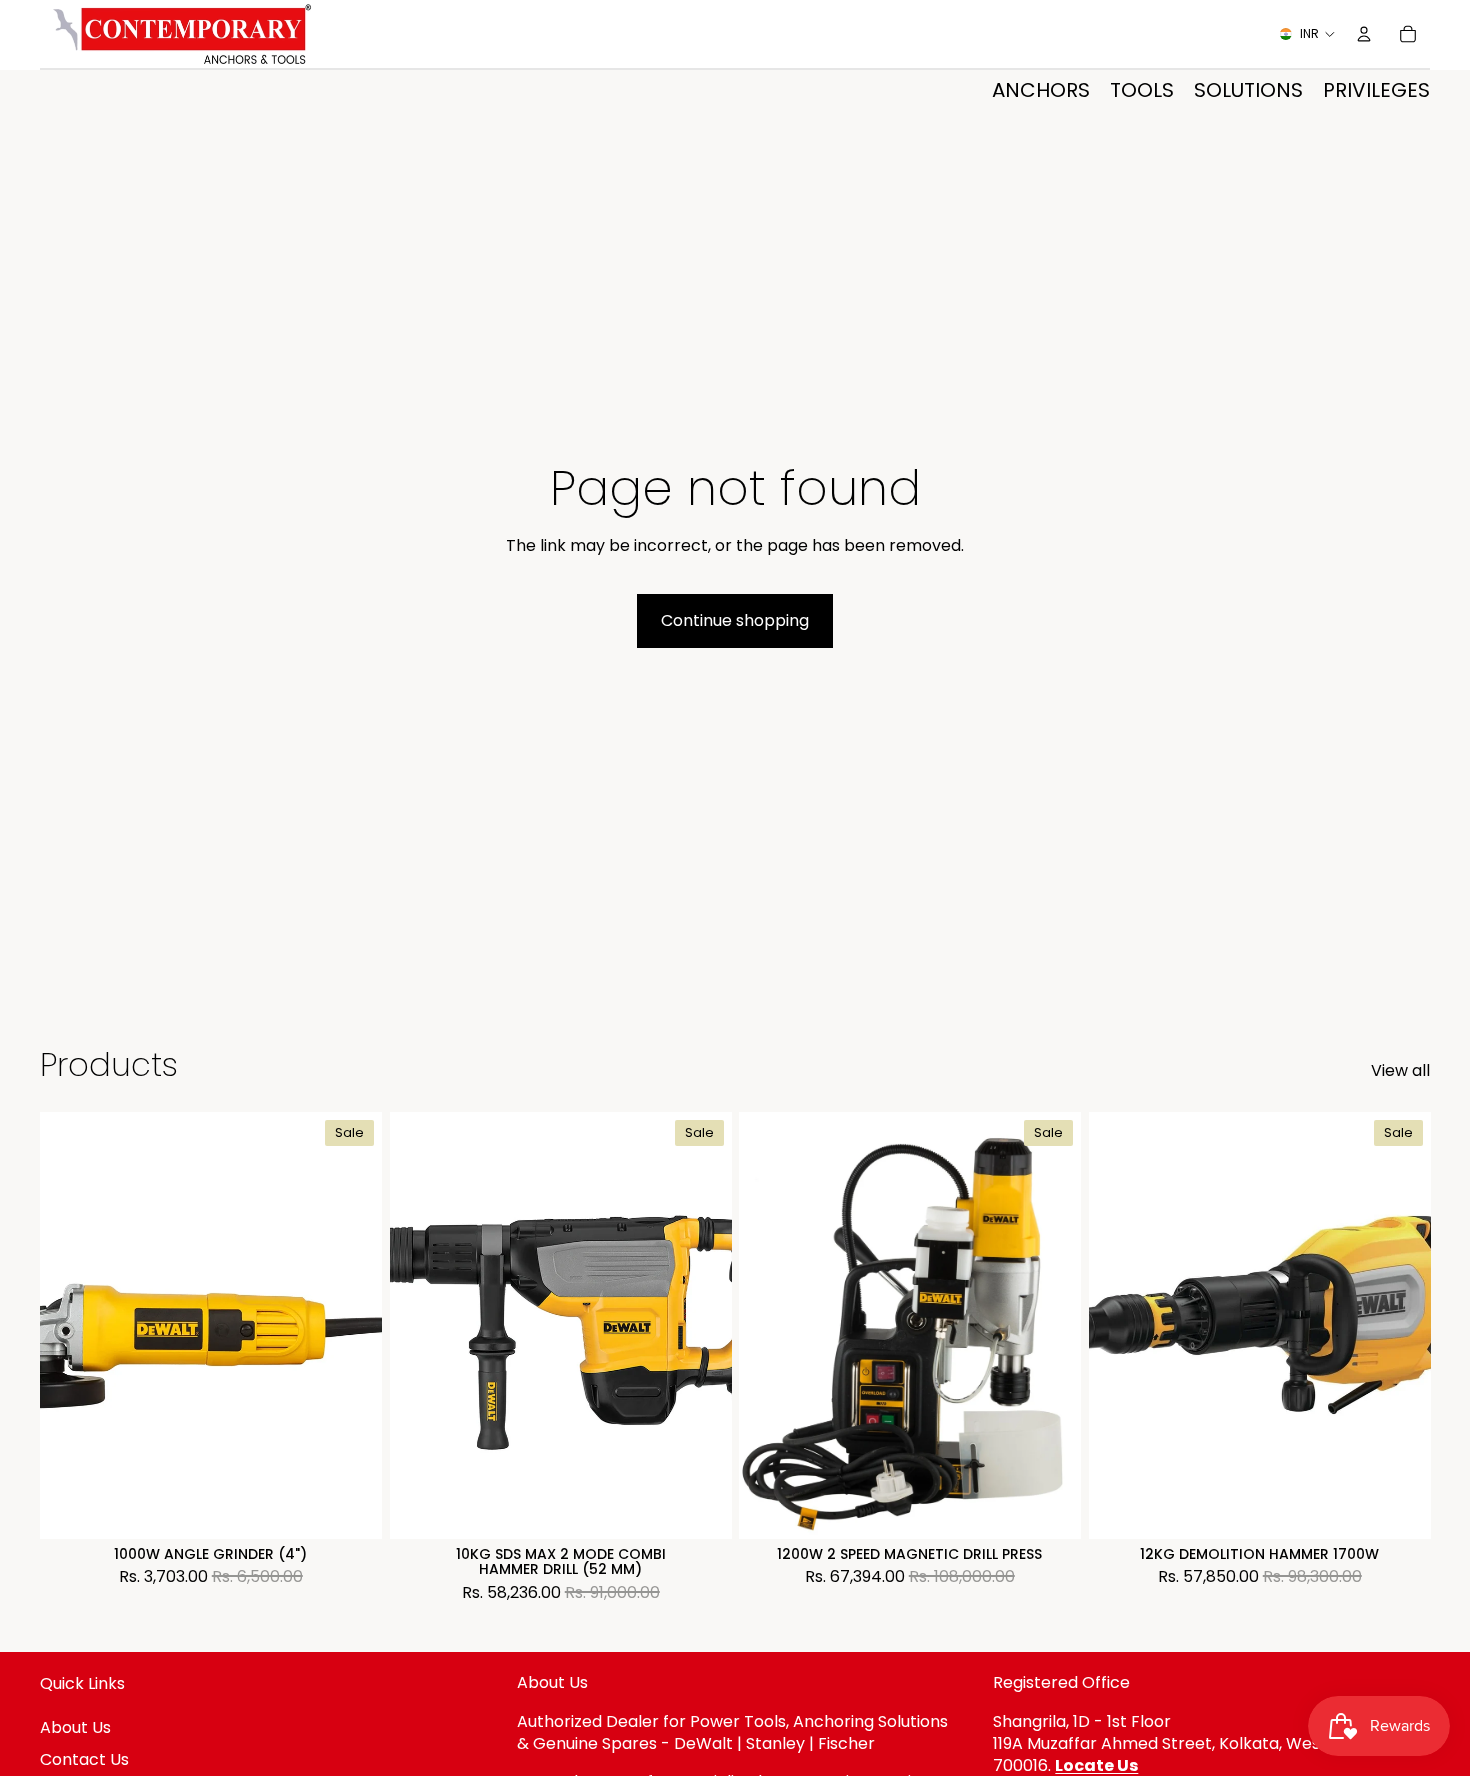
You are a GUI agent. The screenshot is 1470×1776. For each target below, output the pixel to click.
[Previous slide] (70, 1326)
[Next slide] (352, 1326)
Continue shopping (735, 620)
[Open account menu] (1364, 34)
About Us (75, 1727)
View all (1400, 1071)
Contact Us (84, 1759)
